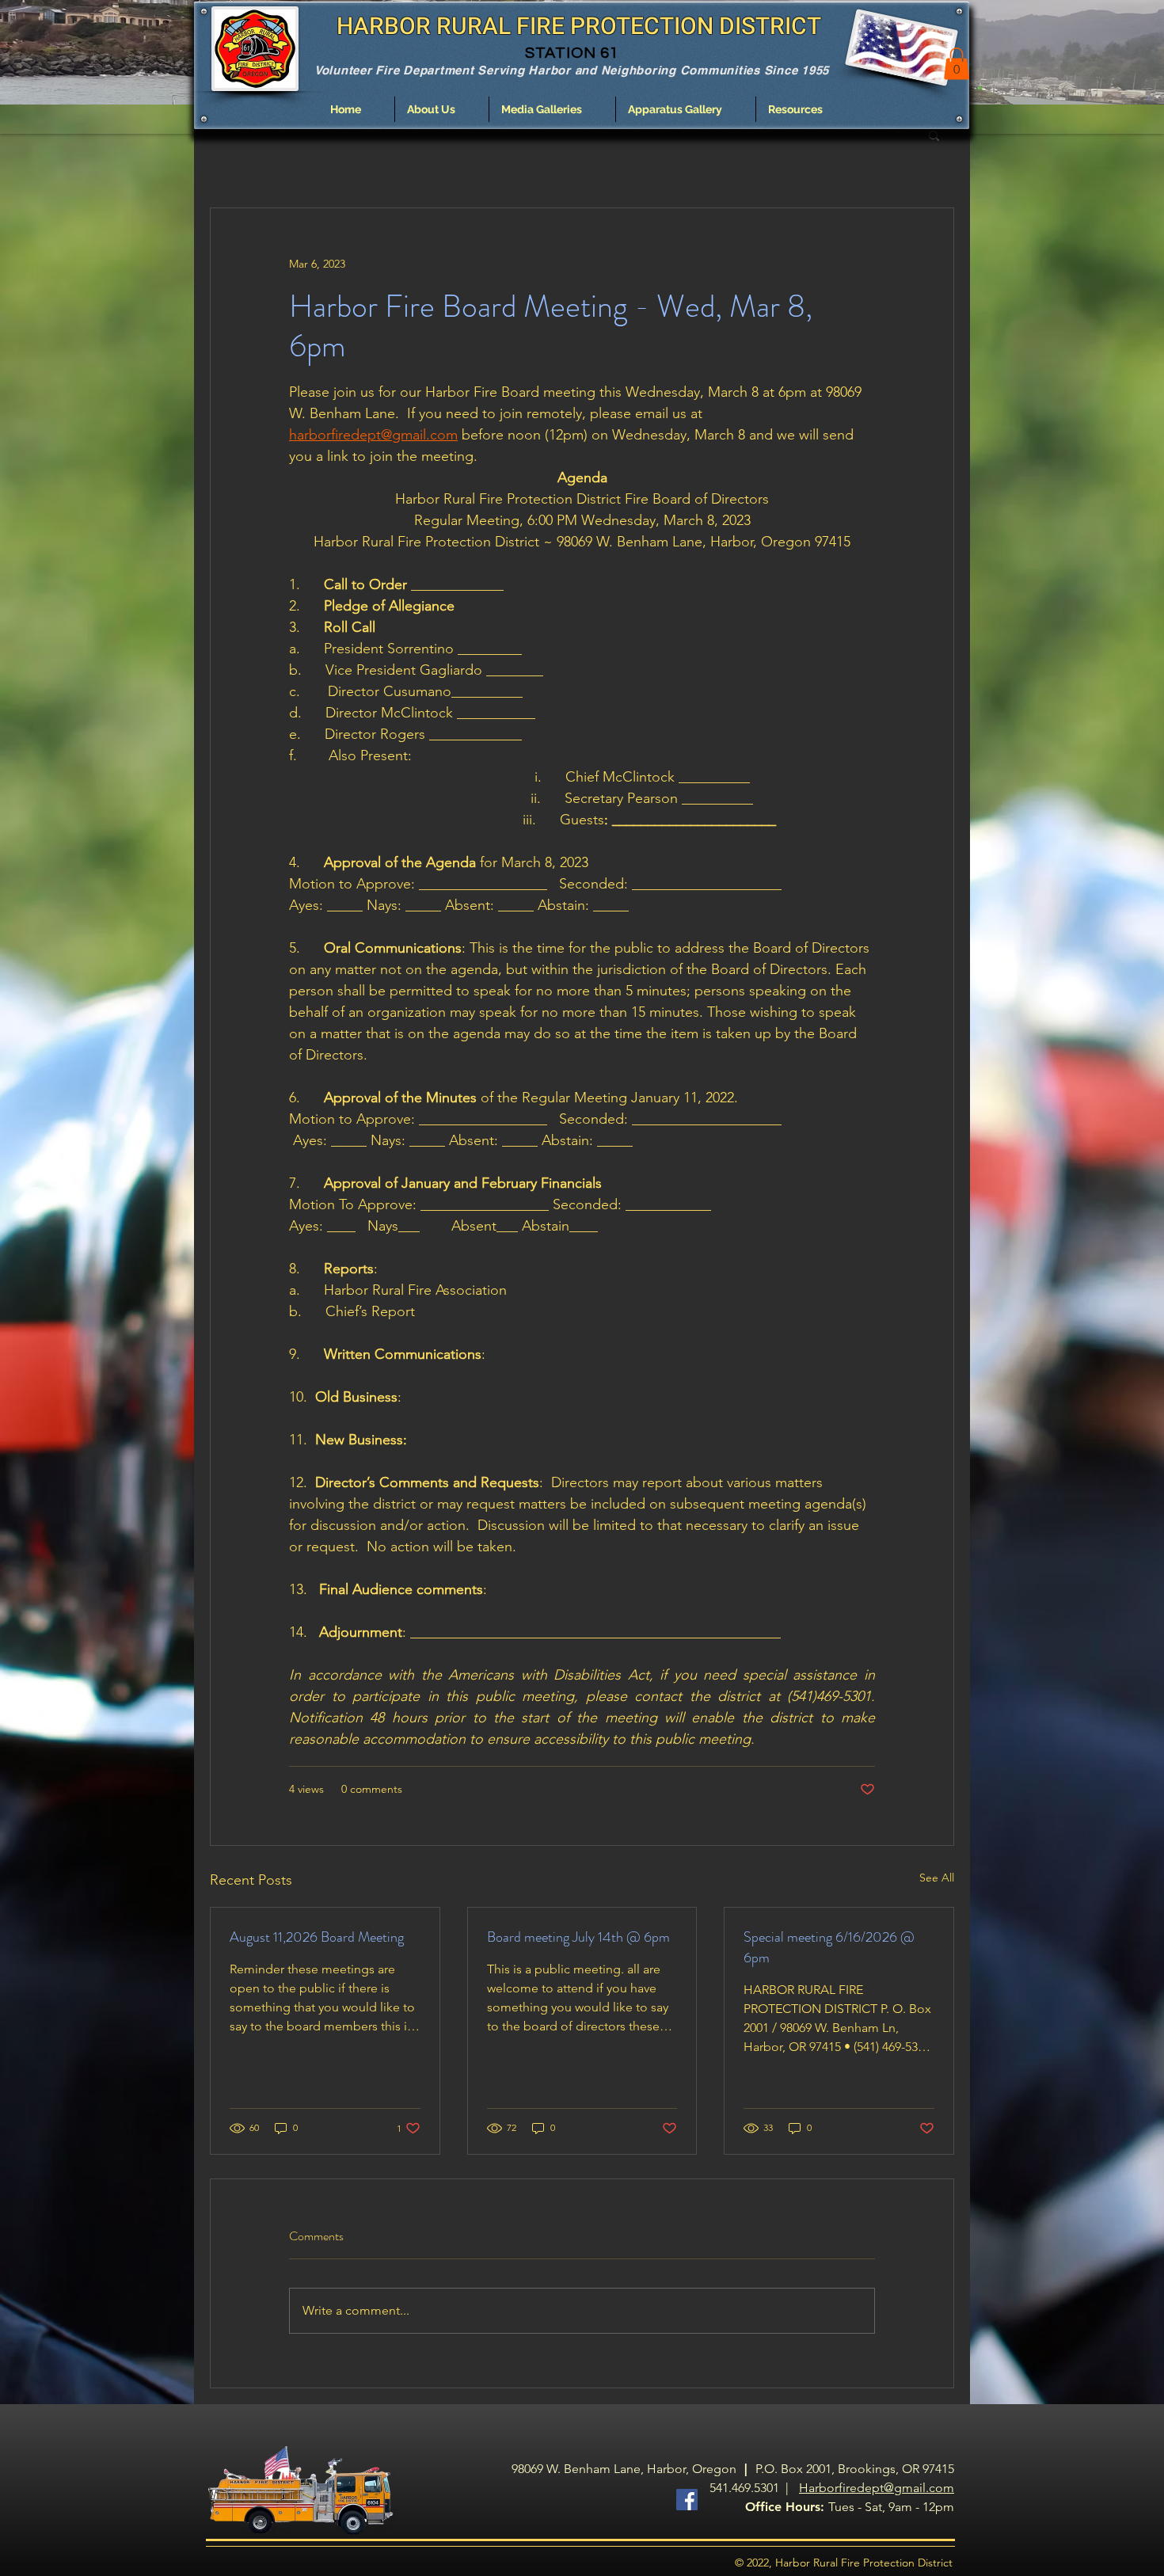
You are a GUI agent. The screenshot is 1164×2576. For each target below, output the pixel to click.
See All (937, 1878)
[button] (442, 109)
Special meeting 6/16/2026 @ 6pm (829, 1947)
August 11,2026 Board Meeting (317, 1937)
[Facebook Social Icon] (687, 2500)
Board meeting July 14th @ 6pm (578, 1937)
